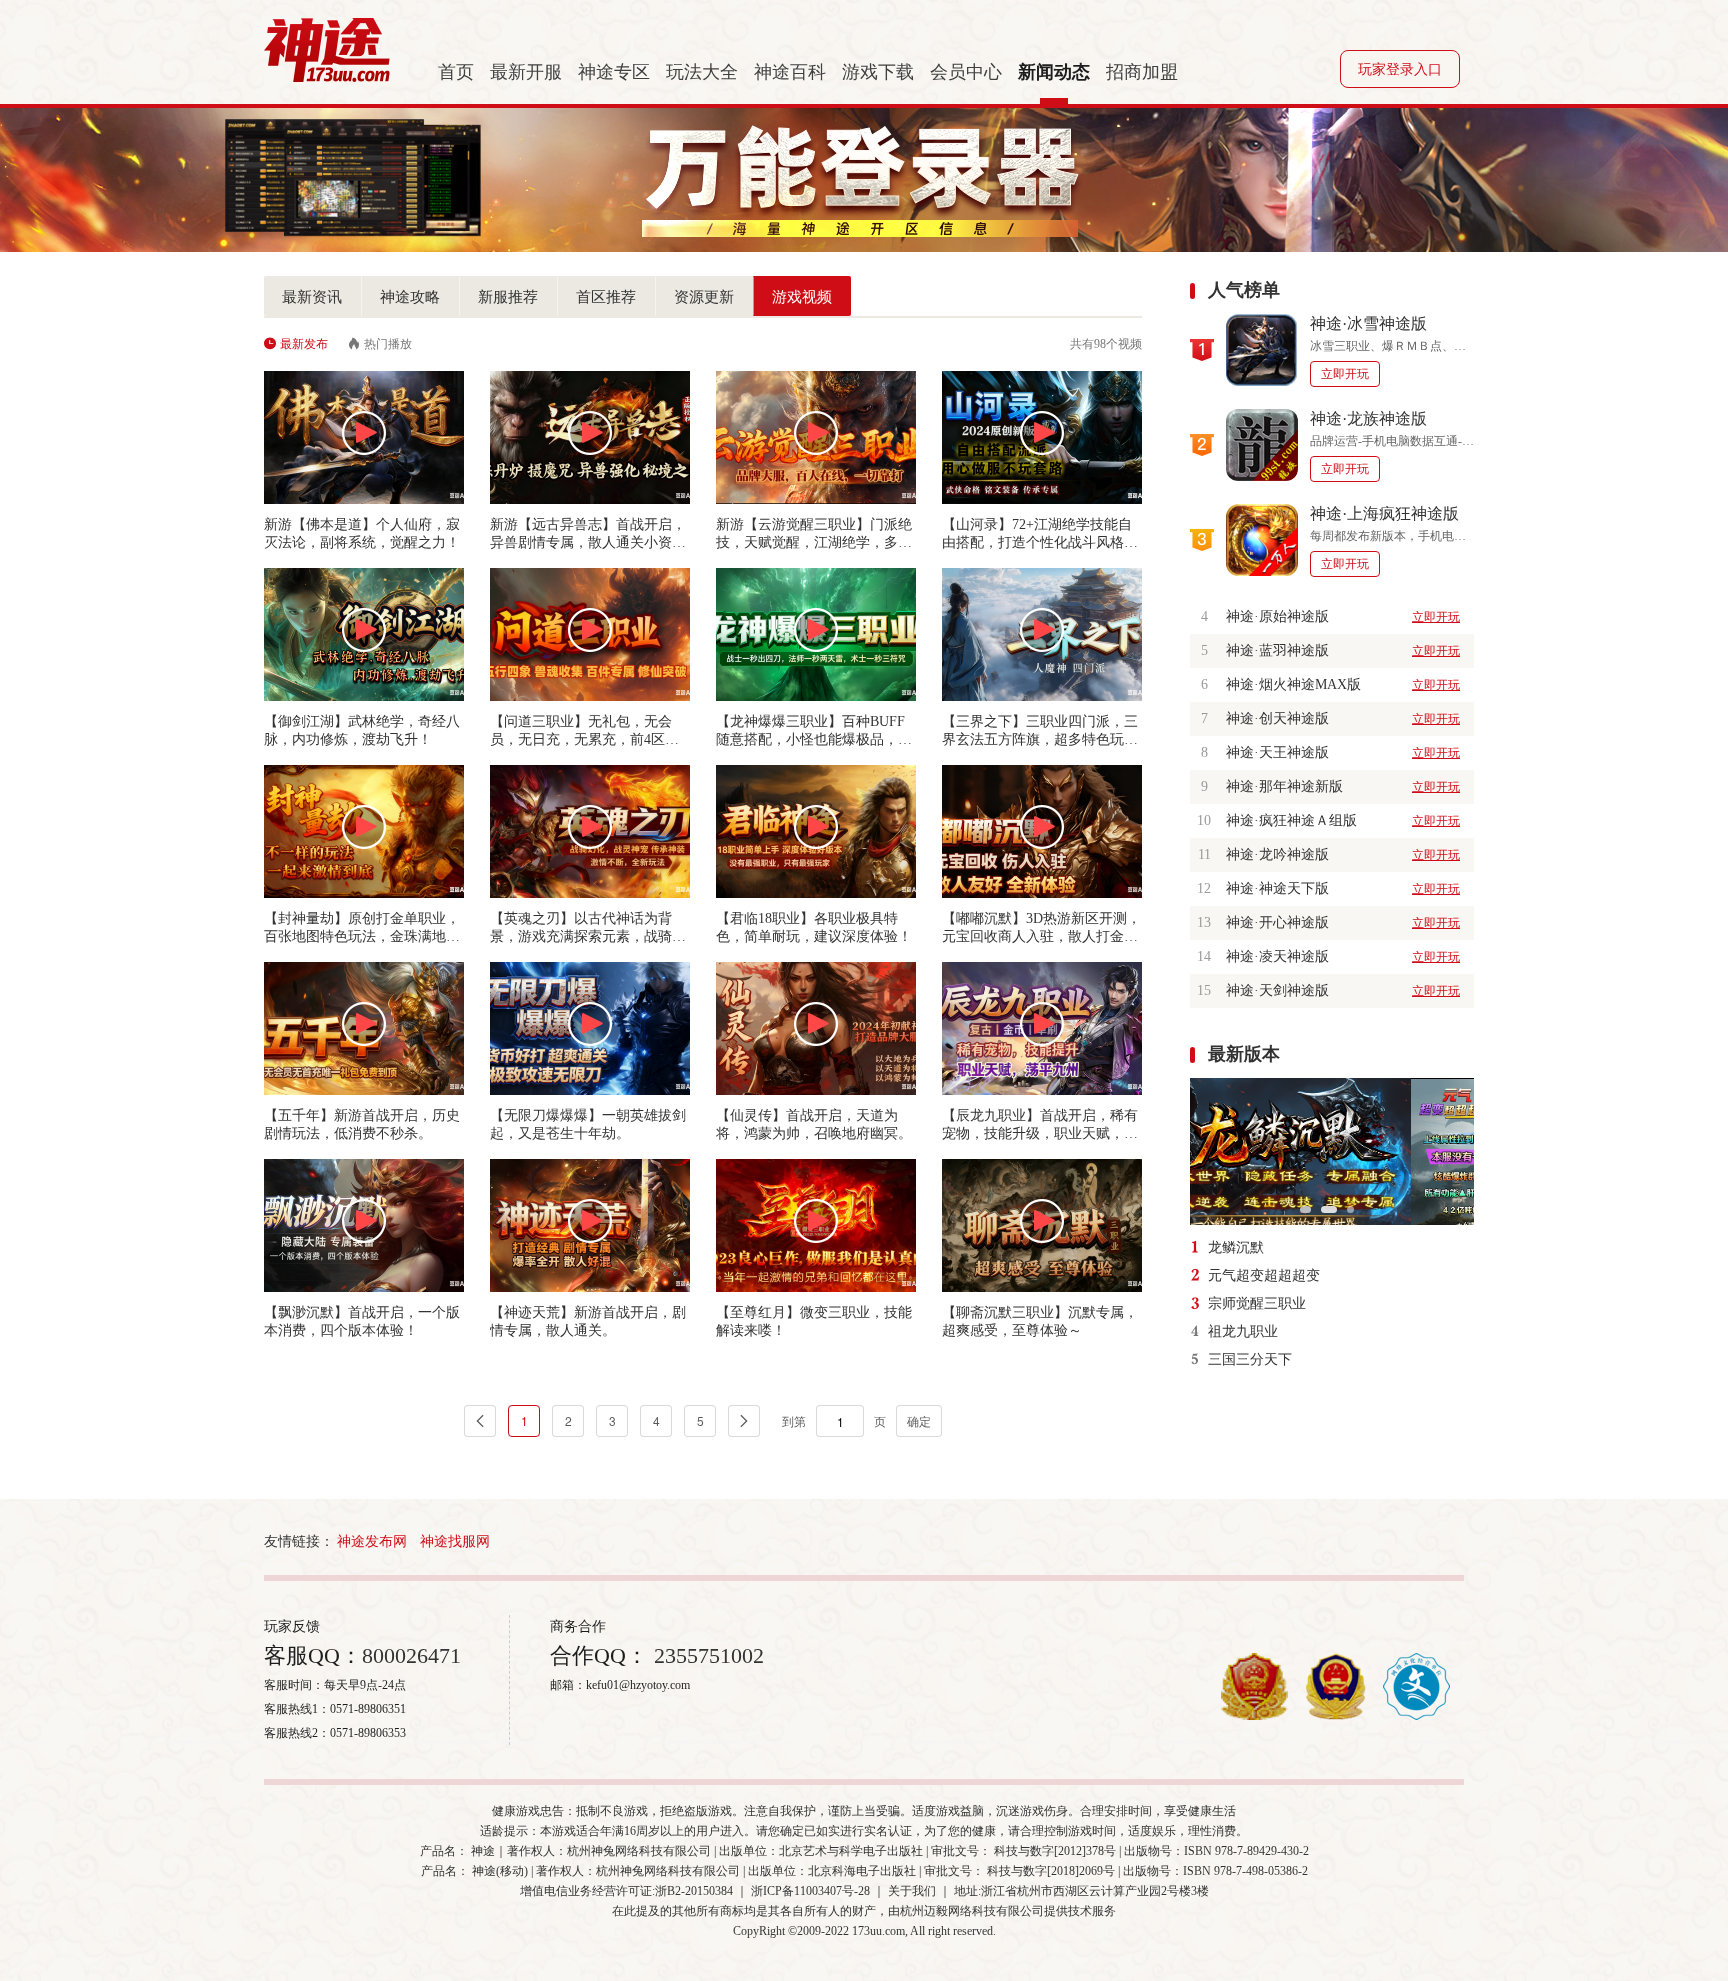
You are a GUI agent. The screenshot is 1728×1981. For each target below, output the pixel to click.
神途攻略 (410, 297)
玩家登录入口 (1400, 69)
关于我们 (912, 1891)
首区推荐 (606, 297)
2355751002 (706, 1655)
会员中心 (966, 72)
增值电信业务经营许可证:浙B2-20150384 (626, 1891)
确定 (919, 1420)
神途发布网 (372, 1541)
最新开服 (526, 72)
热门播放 (388, 344)
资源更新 (704, 297)
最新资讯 (312, 297)
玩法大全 (702, 72)
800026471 (411, 1655)
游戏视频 (802, 297)
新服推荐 (508, 297)
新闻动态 (1054, 72)
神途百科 (790, 72)
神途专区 (614, 72)
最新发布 (304, 344)
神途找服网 (455, 1541)
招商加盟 (1142, 72)
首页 (456, 72)
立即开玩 (1345, 374)
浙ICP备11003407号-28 (810, 1891)
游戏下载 (878, 72)
